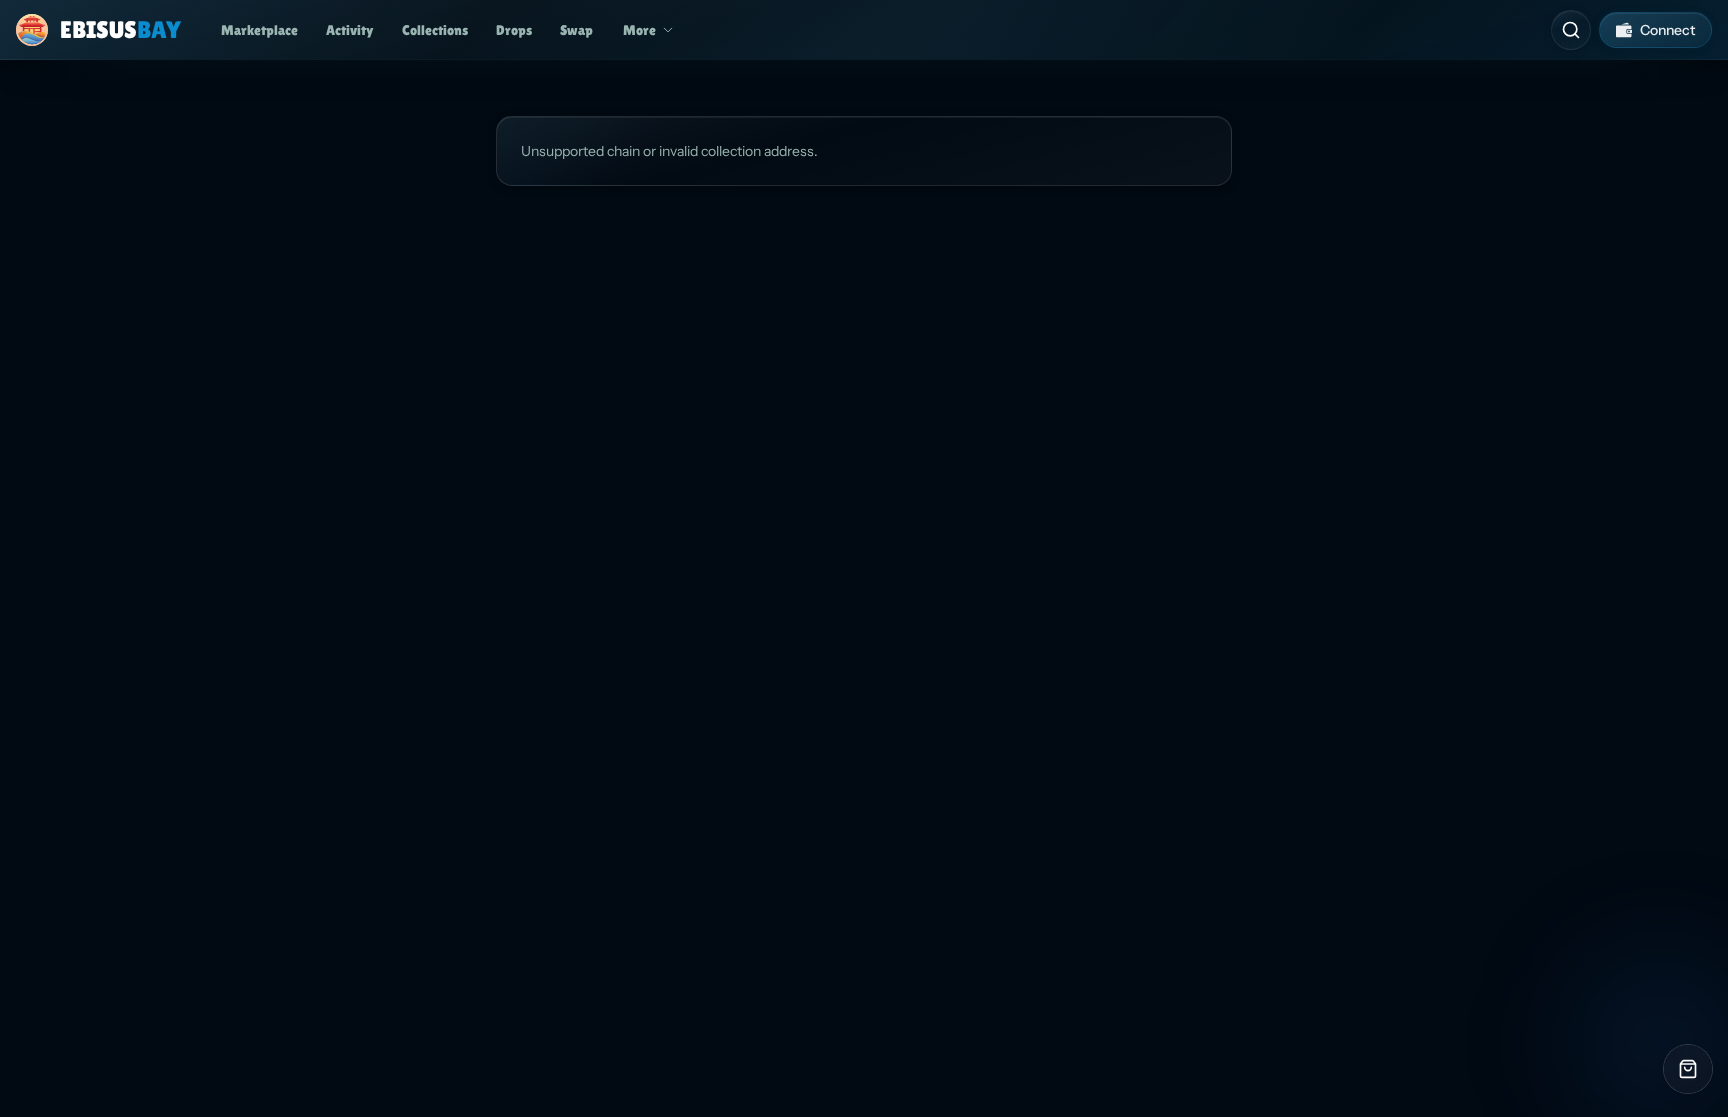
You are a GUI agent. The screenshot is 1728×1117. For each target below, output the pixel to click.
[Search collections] (1571, 30)
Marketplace (259, 30)
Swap (576, 30)
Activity (350, 30)
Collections (435, 30)
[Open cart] (1688, 1069)
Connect (1667, 30)
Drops (514, 30)
